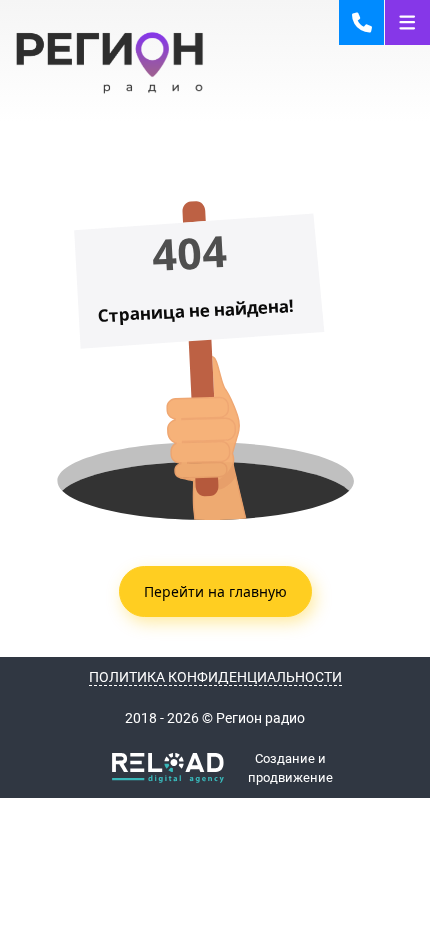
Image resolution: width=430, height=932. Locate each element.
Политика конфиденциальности (215, 677)
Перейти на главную (215, 591)
